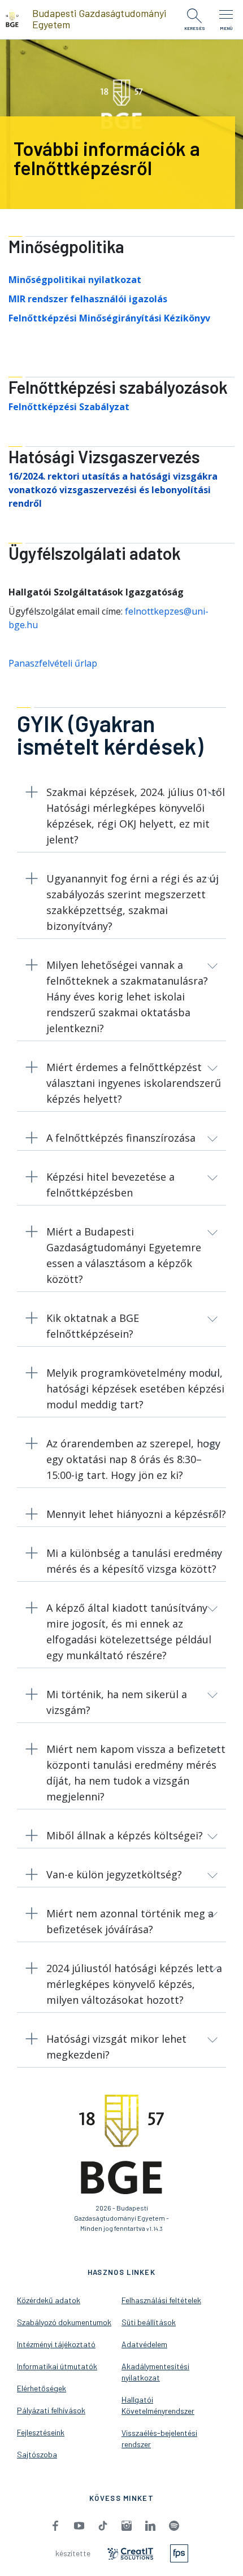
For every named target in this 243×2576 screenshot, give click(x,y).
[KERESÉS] (194, 16)
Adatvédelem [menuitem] (144, 2344)
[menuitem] (55, 2525)
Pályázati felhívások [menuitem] (51, 2410)
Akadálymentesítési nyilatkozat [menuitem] (155, 2372)
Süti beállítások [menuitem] (149, 2322)
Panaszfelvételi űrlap (53, 663)
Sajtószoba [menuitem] (37, 2454)
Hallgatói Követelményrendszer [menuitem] (158, 2405)
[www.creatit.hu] (130, 2553)
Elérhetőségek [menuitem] (42, 2388)
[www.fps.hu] (179, 2552)
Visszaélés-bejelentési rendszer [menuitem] (159, 2438)
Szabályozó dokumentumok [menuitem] (64, 2322)
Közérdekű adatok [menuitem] (49, 2300)
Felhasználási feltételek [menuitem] (161, 2300)
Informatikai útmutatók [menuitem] (57, 2366)
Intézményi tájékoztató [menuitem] (56, 2344)
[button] (121, 818)
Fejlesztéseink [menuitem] (41, 2432)
